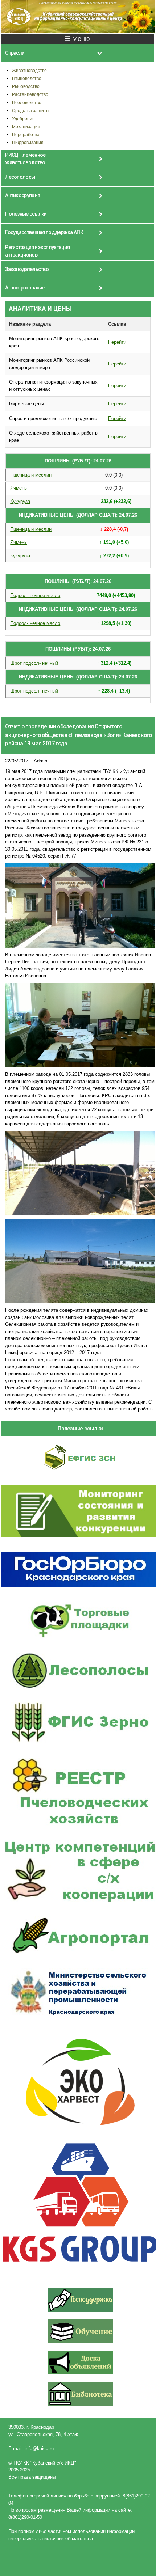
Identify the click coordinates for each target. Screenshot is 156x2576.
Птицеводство (27, 78)
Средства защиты (31, 111)
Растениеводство (30, 94)
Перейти (117, 342)
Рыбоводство (26, 86)
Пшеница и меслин (31, 475)
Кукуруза (20, 501)
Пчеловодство (27, 103)
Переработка (26, 134)
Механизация (26, 126)
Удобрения (23, 119)
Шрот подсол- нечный (34, 663)
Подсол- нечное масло (35, 595)
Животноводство (29, 70)
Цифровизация (28, 142)
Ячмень (19, 488)
